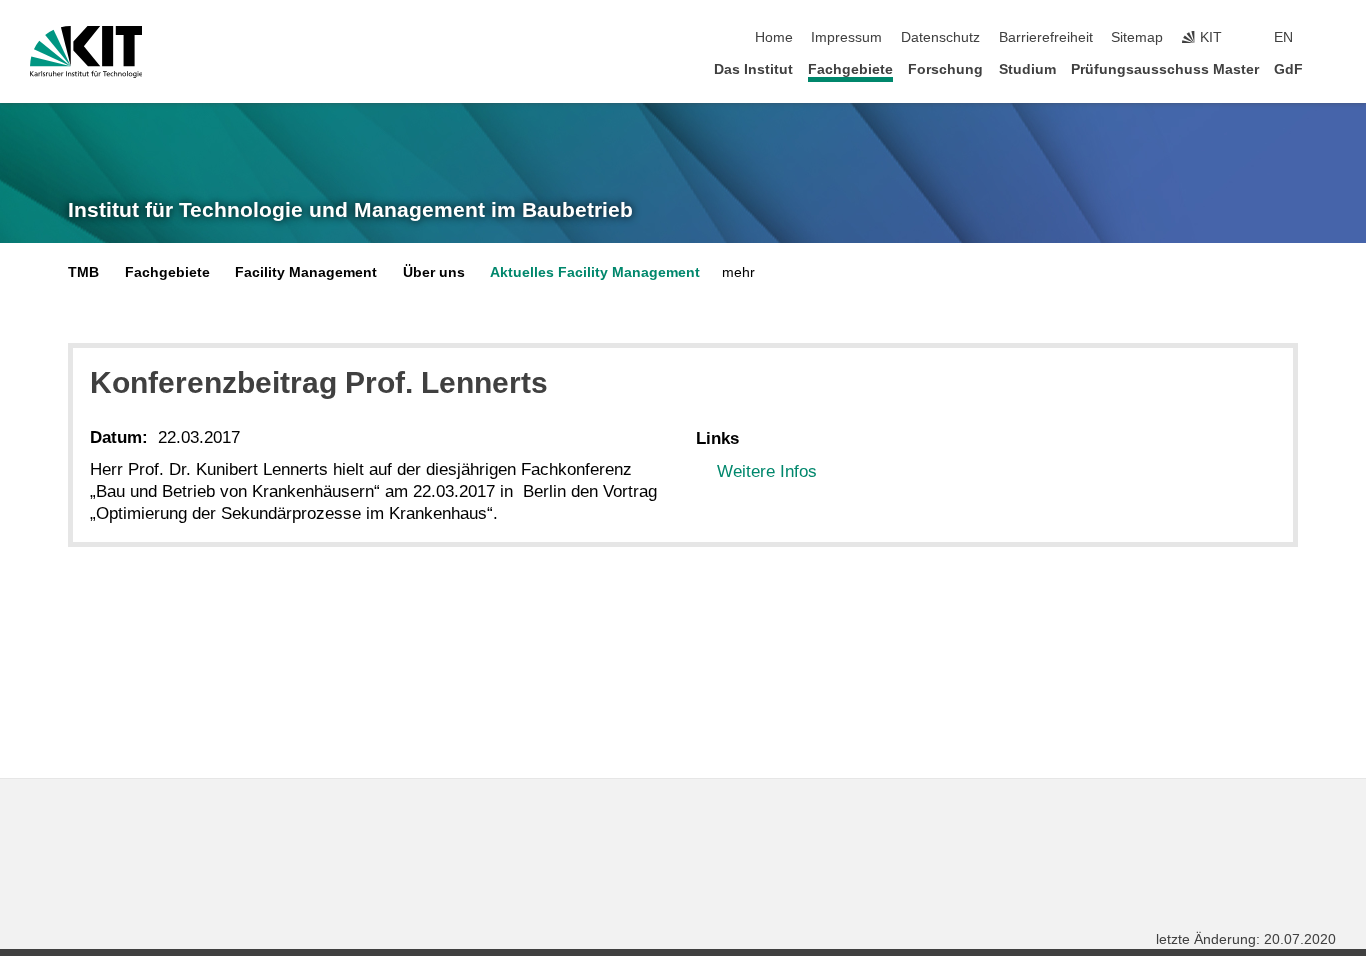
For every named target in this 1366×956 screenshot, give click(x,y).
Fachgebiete (850, 69)
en (1283, 37)
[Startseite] (1330, 68)
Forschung (945, 69)
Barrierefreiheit (1046, 37)
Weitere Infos (767, 471)
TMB (83, 272)
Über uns (434, 272)
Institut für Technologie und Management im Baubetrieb (350, 210)
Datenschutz (940, 37)
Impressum (846, 37)
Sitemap (1137, 37)
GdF (1288, 69)
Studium (1027, 69)
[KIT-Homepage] (86, 52)
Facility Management (306, 272)
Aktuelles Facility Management (595, 272)
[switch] (1330, 38)
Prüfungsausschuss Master (1165, 69)
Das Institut (753, 69)
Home (774, 37)
